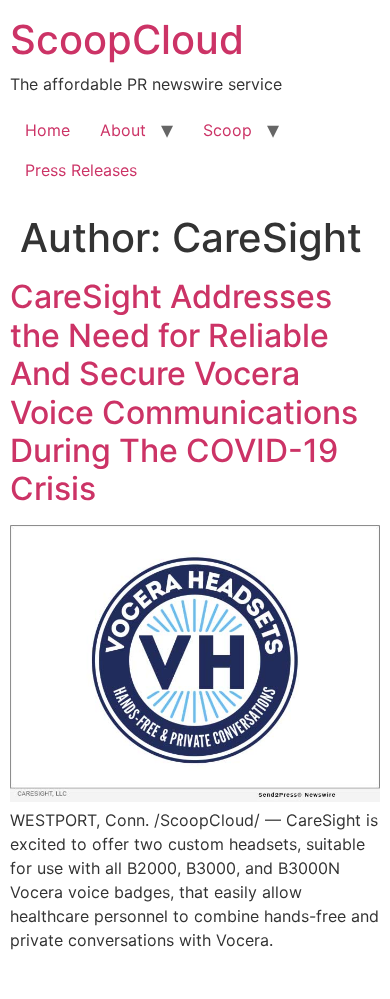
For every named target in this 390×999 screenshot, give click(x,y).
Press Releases (81, 170)
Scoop (227, 130)
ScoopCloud (127, 39)
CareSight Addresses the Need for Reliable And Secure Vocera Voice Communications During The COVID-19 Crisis (184, 392)
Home (47, 130)
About (123, 130)
